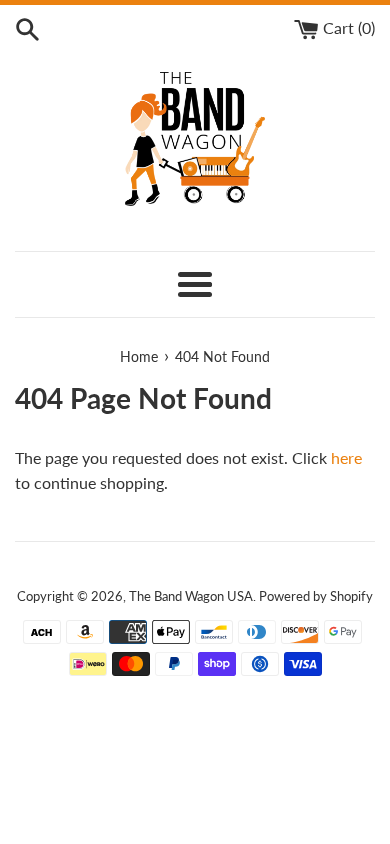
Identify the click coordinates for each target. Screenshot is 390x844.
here (346, 457)
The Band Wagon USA (191, 596)
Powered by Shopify (316, 596)
